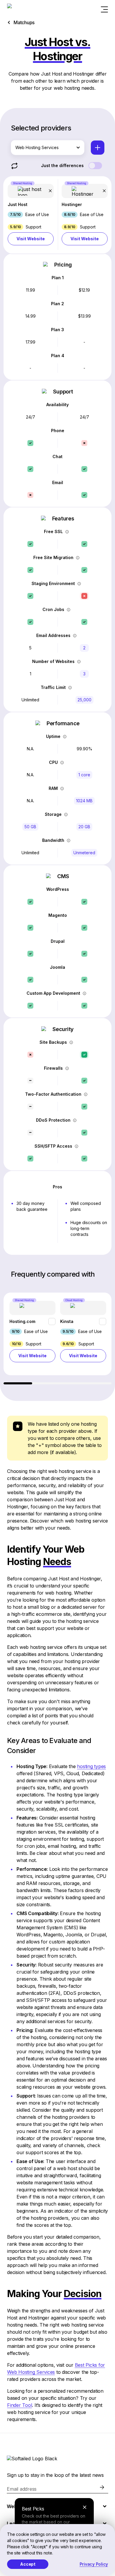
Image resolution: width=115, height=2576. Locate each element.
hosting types (91, 1766)
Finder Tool (19, 2405)
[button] (31, 215)
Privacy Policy (94, 2564)
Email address (22, 2489)
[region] (57, 1338)
